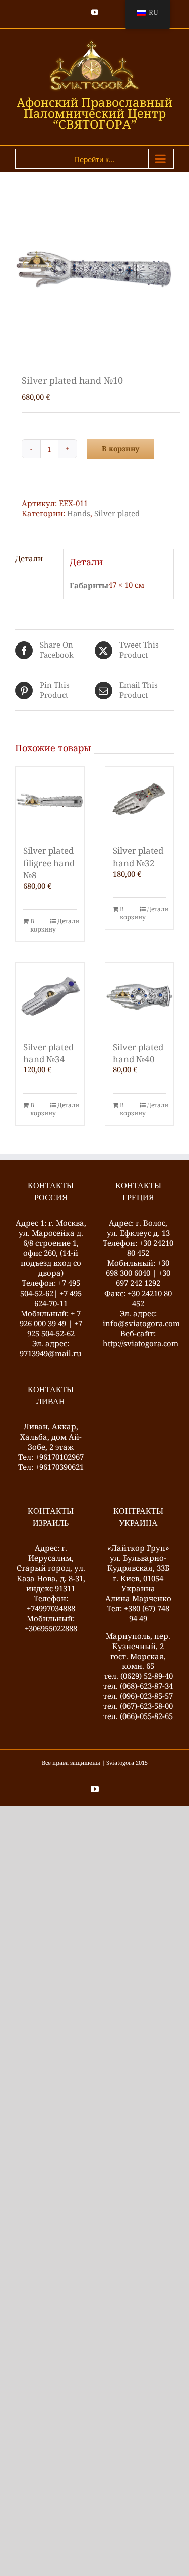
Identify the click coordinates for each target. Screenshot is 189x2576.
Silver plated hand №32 (138, 857)
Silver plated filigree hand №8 (49, 863)
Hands (79, 513)
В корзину (120, 448)
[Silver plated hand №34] (50, 997)
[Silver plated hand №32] (140, 801)
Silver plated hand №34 (48, 1053)
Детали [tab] (29, 558)
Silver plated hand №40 (138, 1053)
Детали (67, 921)
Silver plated (117, 513)
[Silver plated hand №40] (140, 997)
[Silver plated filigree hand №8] (50, 801)
